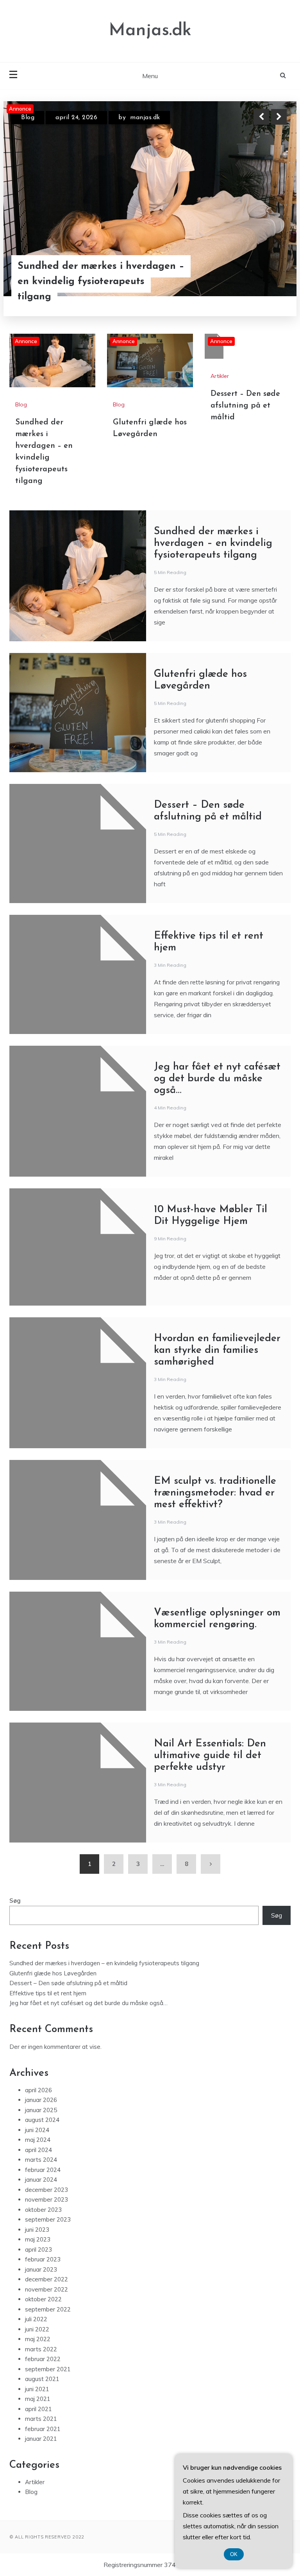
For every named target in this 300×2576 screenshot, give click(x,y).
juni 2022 (37, 2329)
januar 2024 (41, 2180)
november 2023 (46, 2199)
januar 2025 (41, 2110)
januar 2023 (41, 2269)
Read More (265, 281)
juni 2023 (37, 2230)
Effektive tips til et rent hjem (48, 1993)
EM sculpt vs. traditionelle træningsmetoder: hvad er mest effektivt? (215, 1493)
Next (279, 117)
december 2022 (46, 2279)
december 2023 (46, 2190)
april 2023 (38, 2250)
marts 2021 (41, 2419)
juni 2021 (37, 2389)
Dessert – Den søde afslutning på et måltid (245, 406)
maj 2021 (38, 2399)
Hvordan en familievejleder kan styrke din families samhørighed (217, 1350)
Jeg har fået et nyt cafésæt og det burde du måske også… (217, 1079)
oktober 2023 (43, 2210)
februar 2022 (43, 2359)
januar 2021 (41, 2439)
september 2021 (48, 2369)
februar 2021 (43, 2429)
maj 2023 (38, 2239)
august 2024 (42, 2120)
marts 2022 (41, 2349)
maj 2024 (38, 2140)
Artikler (220, 376)
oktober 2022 (43, 2299)
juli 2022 (36, 2319)
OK (234, 2554)
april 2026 (38, 2090)
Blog (28, 118)
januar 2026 (41, 2100)
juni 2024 (37, 2130)
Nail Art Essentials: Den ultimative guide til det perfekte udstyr (210, 1756)
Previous (261, 117)
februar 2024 (43, 2170)
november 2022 (46, 2289)
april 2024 (38, 2150)
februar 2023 (43, 2259)
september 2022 (48, 2309)
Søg (15, 1901)
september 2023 (48, 2219)
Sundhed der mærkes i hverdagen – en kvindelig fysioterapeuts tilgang (101, 282)
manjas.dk (145, 118)
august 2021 (42, 2379)
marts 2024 (41, 2160)
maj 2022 (38, 2339)
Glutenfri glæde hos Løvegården (53, 1973)
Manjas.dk (150, 31)
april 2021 (38, 2409)
